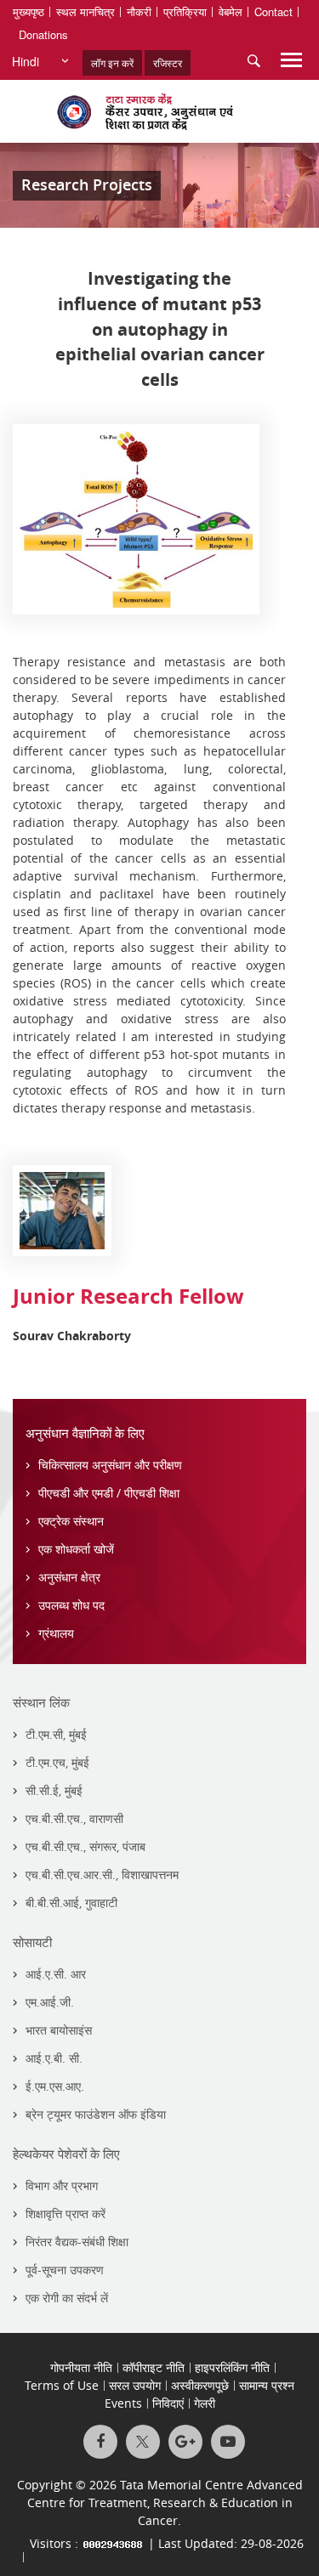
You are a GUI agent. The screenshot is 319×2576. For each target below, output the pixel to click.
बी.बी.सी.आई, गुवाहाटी (71, 1902)
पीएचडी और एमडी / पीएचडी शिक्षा (109, 1493)
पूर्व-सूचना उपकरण (65, 2270)
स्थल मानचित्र (85, 11)
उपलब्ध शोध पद (71, 1605)
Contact (273, 11)
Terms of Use (62, 2385)
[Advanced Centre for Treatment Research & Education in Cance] (160, 111)
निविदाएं (168, 2403)
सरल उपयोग (135, 2385)
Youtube (228, 2442)
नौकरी (139, 11)
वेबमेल (231, 11)
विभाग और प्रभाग (62, 2185)
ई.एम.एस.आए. (55, 2086)
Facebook (100, 2442)
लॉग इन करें (112, 62)
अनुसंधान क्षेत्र (69, 1577)
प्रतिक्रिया (185, 11)
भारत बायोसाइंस (59, 2030)
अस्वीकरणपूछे (200, 2385)
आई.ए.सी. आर (56, 1974)
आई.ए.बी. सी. (54, 2058)
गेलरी (205, 2403)
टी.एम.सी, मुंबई (56, 1734)
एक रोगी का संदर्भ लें (67, 2298)
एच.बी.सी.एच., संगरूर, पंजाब (85, 1846)
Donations (43, 34)
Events (123, 2403)
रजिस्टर (168, 62)
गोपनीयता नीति (81, 2367)
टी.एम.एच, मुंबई (57, 1762)
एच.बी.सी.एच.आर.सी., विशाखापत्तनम (102, 1874)
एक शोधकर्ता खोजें (76, 1549)
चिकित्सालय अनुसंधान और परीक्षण (110, 1465)
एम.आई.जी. (50, 2002)
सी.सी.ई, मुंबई (54, 1790)
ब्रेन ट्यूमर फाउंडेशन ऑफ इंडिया (96, 2114)
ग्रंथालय (56, 1633)
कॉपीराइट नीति (154, 2367)
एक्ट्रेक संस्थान (71, 1521)
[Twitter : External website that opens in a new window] (143, 2442)
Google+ (185, 2442)
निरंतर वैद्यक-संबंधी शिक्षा (77, 2242)
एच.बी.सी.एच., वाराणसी (74, 1818)
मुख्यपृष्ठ (28, 11)
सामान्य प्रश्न (267, 2385)
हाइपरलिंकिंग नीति (232, 2367)
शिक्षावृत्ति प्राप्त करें (66, 2214)
